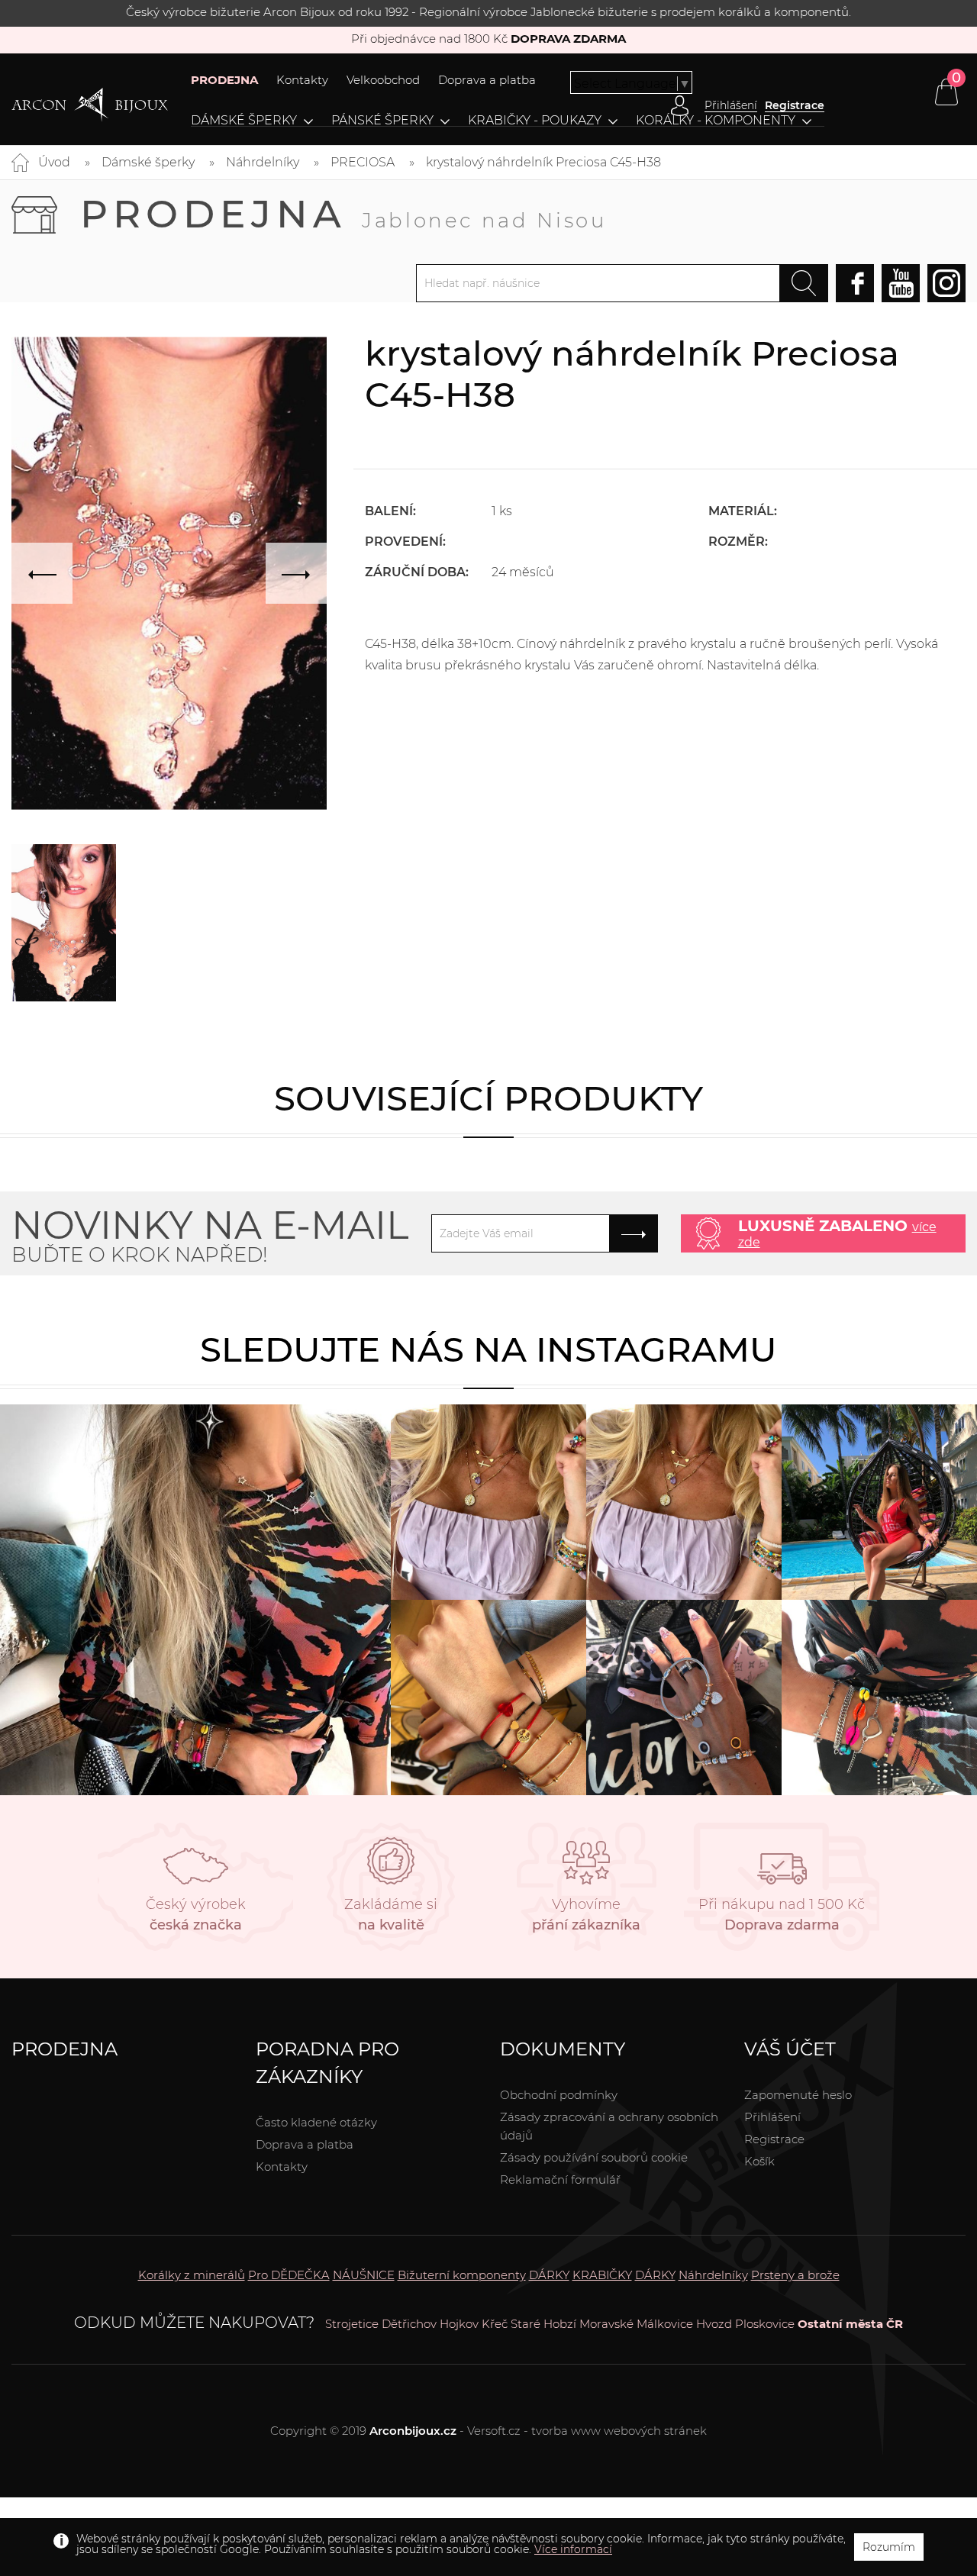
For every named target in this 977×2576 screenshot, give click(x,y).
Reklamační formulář (560, 2179)
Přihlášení (772, 2117)
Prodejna (343, 214)
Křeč (495, 2324)
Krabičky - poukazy (535, 121)
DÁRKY (549, 2275)
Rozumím (889, 2547)
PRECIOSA (363, 162)
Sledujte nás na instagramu (488, 1349)
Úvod (54, 162)
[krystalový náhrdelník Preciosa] (64, 923)
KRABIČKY (602, 2275)
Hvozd (714, 2324)
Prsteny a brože (795, 2275)
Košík (759, 2161)
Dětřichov (409, 2324)
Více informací (573, 2549)
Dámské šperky (244, 121)
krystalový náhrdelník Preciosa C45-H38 (543, 162)
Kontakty (302, 80)
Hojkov (459, 2324)
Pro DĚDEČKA (289, 2275)
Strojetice (352, 2324)
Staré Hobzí (543, 2324)
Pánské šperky (382, 121)
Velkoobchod (383, 80)
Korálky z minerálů (192, 2275)
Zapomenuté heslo (798, 2095)
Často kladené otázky (316, 2122)
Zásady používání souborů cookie (594, 2157)
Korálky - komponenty (716, 121)
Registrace (795, 105)
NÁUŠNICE (364, 2275)
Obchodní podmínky (559, 2095)
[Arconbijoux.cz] (90, 105)
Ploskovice (765, 2324)
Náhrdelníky (263, 162)
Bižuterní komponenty (462, 2275)
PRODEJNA (224, 80)
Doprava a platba (487, 80)
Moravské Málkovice (636, 2324)
